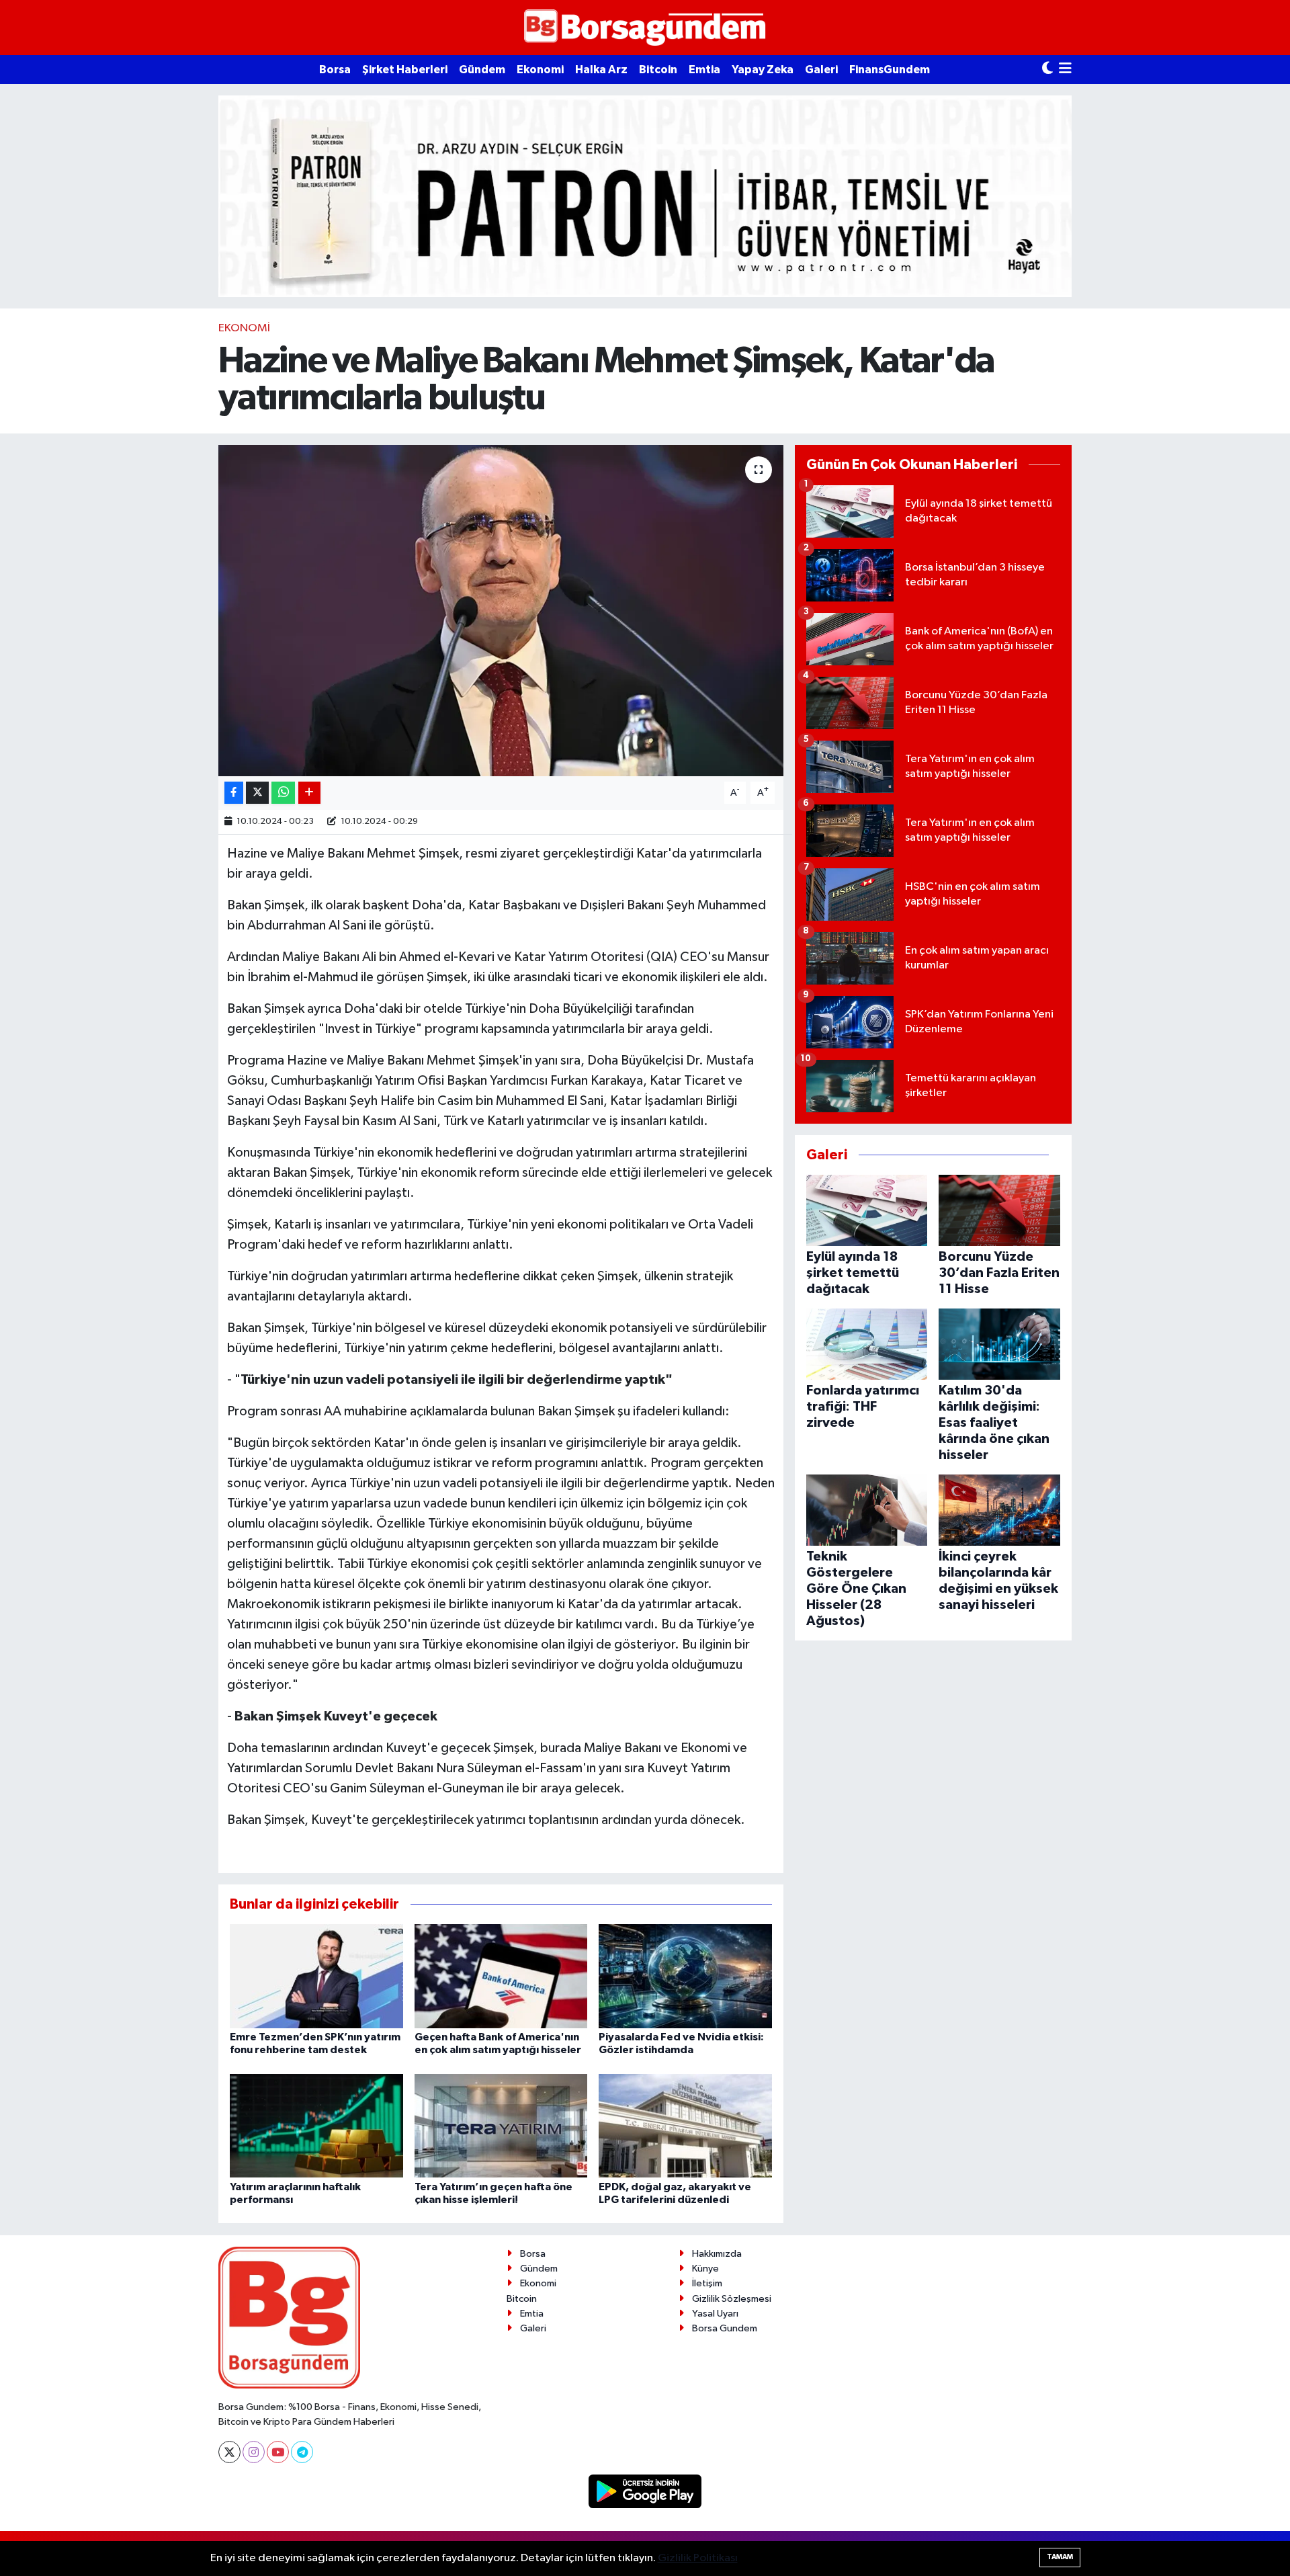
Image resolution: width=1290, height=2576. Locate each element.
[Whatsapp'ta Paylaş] (283, 793)
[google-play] (645, 2491)
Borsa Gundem (725, 2328)
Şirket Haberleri (405, 70)
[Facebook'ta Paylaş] (234, 793)
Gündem (482, 70)
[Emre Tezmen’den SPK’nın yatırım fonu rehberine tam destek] (316, 1976)
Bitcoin (658, 70)
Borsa (335, 70)
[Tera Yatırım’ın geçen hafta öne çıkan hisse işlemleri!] (501, 2125)
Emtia (704, 70)
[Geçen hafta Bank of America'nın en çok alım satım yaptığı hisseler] (501, 1976)
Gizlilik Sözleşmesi (732, 2299)
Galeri (821, 70)
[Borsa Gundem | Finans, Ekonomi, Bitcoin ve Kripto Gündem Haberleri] (645, 28)
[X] (229, 2452)
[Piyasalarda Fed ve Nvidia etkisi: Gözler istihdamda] (685, 1976)
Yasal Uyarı (715, 2314)
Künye (705, 2269)
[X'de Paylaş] (257, 793)
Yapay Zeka (763, 70)
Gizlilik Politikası (698, 2558)
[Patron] (645, 196)
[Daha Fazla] (309, 793)
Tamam (1060, 2557)
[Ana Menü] (1065, 70)
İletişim (707, 2283)
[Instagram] (254, 2452)
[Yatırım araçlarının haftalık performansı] (316, 2125)
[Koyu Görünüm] (1047, 70)
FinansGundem (890, 70)
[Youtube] (278, 2452)
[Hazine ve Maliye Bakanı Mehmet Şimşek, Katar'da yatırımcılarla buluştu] (501, 611)
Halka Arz (601, 70)
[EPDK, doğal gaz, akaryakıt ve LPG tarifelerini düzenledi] (685, 2125)
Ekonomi (540, 70)
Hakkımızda (717, 2254)
